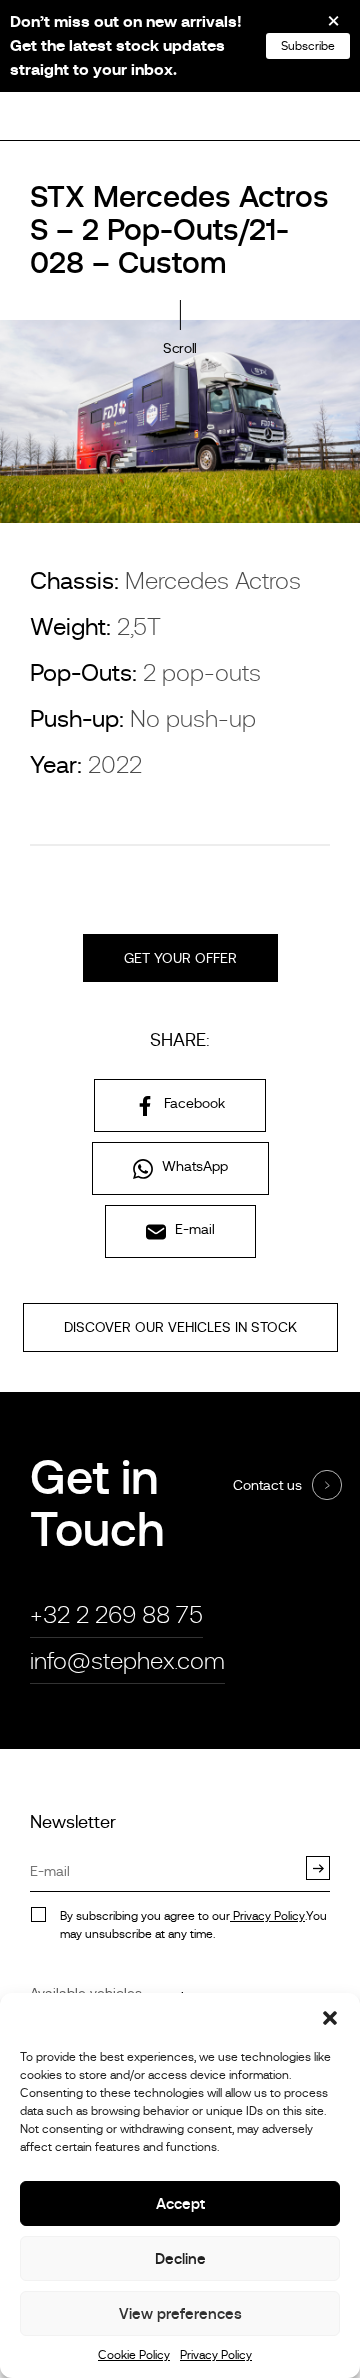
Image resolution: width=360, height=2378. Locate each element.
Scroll (180, 348)
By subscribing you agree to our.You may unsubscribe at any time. (193, 1925)
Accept (180, 2203)
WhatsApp (193, 1166)
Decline (180, 2258)
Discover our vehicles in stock (180, 1327)
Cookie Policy (134, 2355)
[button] (330, 2018)
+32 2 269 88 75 (116, 1614)
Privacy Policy (216, 2355)
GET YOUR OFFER (180, 958)
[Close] (320, 28)
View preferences (180, 2313)
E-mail (193, 1229)
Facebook (192, 1103)
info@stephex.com (127, 1660)
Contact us (267, 1485)
